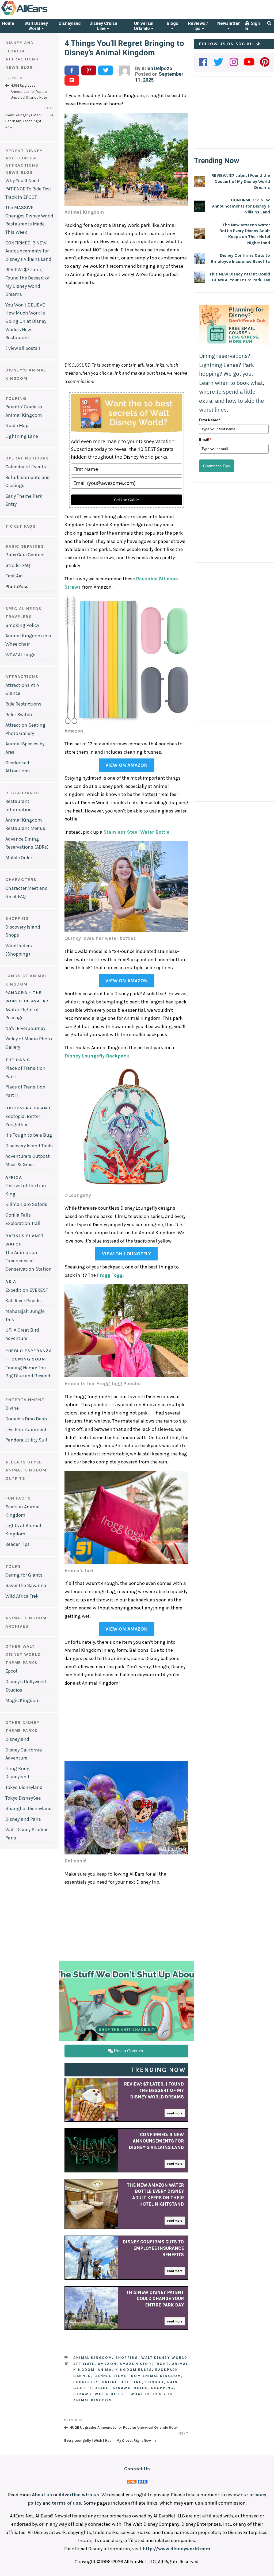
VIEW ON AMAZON (127, 765)
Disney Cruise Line (103, 26)
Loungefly (86, 2382)
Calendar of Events (26, 467)
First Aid (14, 576)
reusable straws (110, 2388)
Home (8, 23)
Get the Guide (126, 500)
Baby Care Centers (25, 555)
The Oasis (18, 1060)
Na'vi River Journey (25, 1028)
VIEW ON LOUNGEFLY (126, 1254)
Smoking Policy (22, 625)
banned (82, 2376)
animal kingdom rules (125, 2370)
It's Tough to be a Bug (29, 1135)
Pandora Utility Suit (26, 1440)
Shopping (17, 918)
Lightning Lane (22, 436)
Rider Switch (19, 715)
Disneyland (70, 23)
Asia (11, 1281)
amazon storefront (144, 2364)
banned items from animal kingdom (138, 2376)
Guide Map (17, 425)
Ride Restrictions (23, 704)
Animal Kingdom (93, 2358)
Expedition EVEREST (27, 1290)
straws (82, 2394)
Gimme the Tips (216, 466)
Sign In (252, 26)
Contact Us (137, 2469)
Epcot (12, 1671)
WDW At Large (20, 655)
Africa (14, 1177)
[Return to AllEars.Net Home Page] (41, 14)
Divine (12, 1408)
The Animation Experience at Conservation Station (28, 1261)
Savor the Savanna (26, 1585)
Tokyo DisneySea (23, 1798)
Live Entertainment (26, 1429)
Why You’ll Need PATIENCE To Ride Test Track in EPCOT (28, 189)
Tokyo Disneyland (24, 1787)
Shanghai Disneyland (28, 1808)
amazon (107, 2364)
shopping (162, 2388)
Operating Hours (27, 458)
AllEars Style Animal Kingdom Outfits (26, 1470)
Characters (21, 879)
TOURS (13, 1566)
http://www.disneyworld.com (176, 2549)
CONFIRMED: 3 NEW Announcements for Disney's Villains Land (28, 251)
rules (141, 2388)
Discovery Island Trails (29, 1146)
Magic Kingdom (23, 1700)
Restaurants (22, 793)
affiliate (84, 2364)
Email (205, 439)
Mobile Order (19, 858)
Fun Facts (18, 1498)
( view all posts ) (23, 348)
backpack (167, 2370)
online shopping (122, 2382)
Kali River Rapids (23, 1301)
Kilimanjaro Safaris (26, 1204)
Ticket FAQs (21, 526)
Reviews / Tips (198, 26)
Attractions (22, 676)
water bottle (111, 2394)
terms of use (66, 2503)
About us (42, 2495)
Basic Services (25, 546)
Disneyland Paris (23, 1819)
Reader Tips (18, 1544)
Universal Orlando (144, 26)
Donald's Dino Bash (26, 1419)
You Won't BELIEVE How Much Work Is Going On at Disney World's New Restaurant (26, 321)
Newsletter (229, 23)
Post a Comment (129, 2051)
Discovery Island (28, 1108)
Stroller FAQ (18, 565)
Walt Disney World (36, 26)
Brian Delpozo (157, 68)
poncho (155, 2382)
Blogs (172, 23)
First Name (210, 420)
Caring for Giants (24, 1575)
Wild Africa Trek (22, 1596)
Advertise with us (79, 2495)
